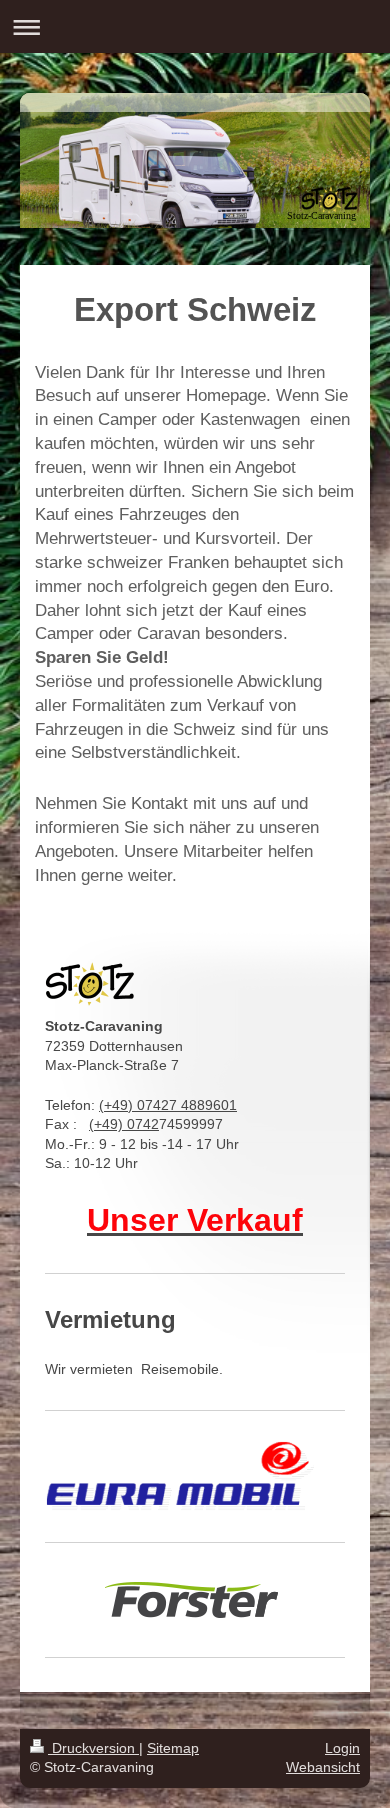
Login (342, 1748)
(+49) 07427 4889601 (168, 1105)
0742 (143, 1124)
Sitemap (173, 1748)
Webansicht (323, 1767)
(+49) (108, 1124)
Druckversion (93, 1748)
